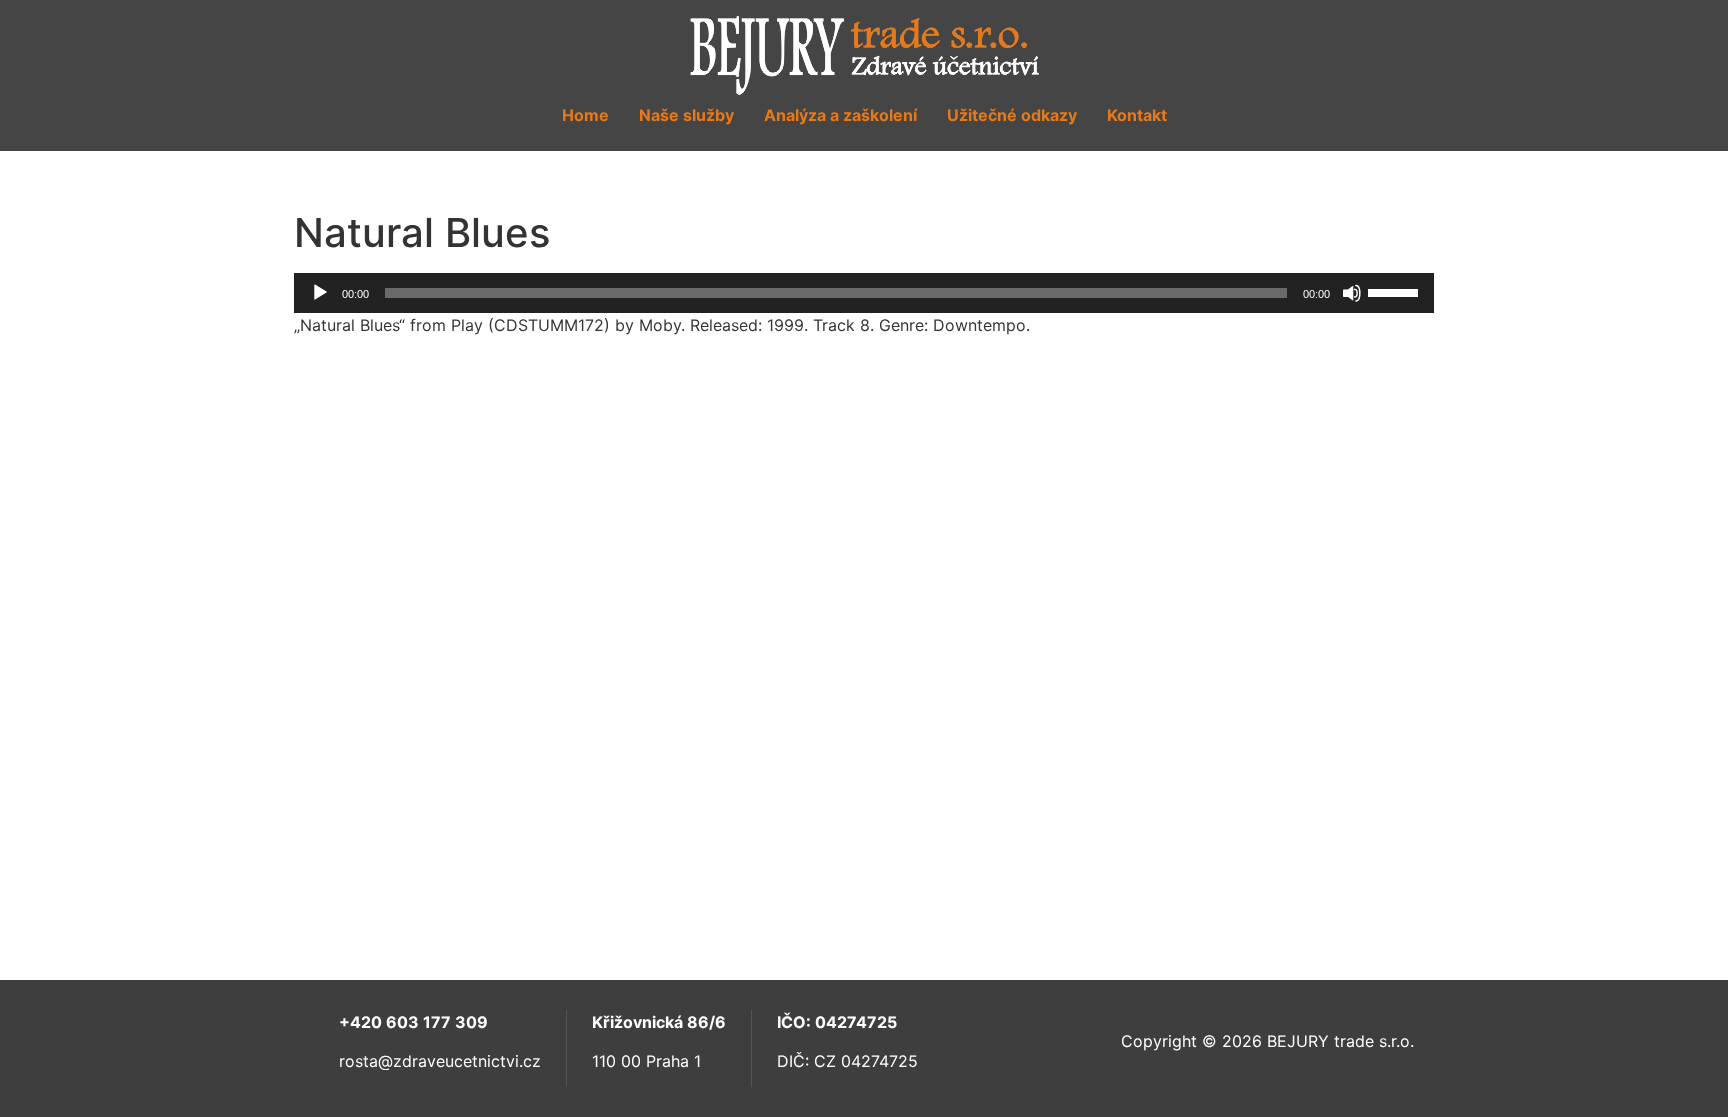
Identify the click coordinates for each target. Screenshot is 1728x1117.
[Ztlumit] (1352, 293)
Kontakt (1137, 115)
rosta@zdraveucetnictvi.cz (440, 1061)
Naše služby (686, 115)
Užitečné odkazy (1012, 115)
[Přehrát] (320, 293)
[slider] (1396, 291)
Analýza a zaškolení (840, 115)
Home (585, 115)
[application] (864, 293)
